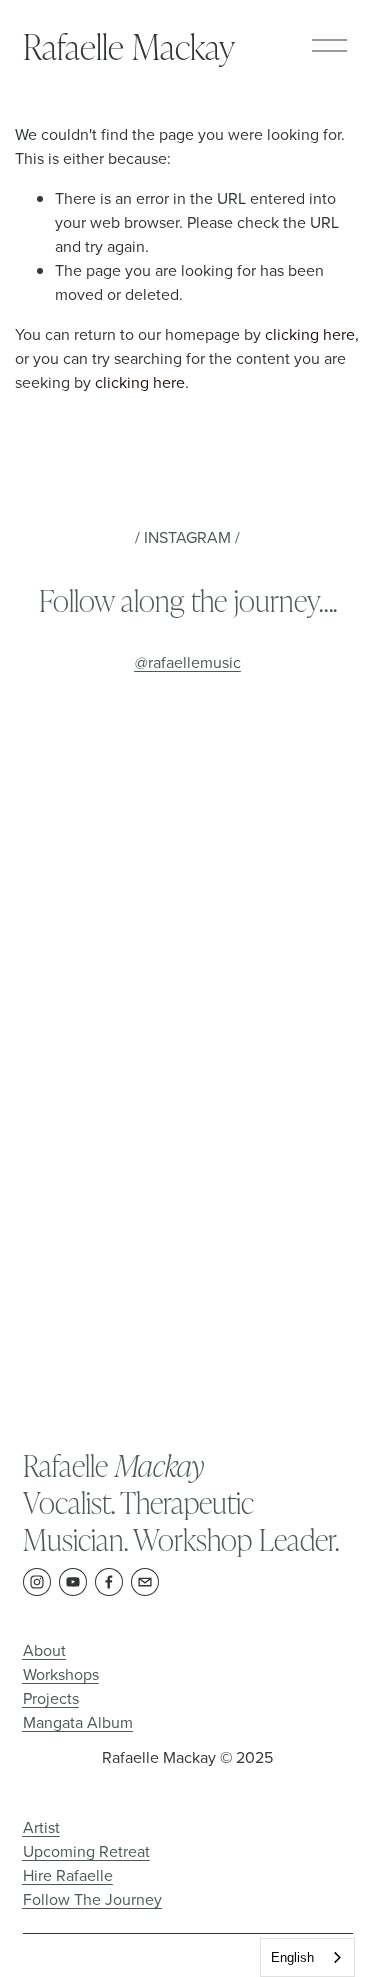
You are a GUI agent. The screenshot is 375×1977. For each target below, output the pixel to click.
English (292, 1957)
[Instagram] (37, 1582)
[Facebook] (109, 1582)
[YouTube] (73, 1582)
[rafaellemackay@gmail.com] (145, 1582)
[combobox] (307, 1957)
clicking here (310, 334)
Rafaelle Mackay (129, 45)
